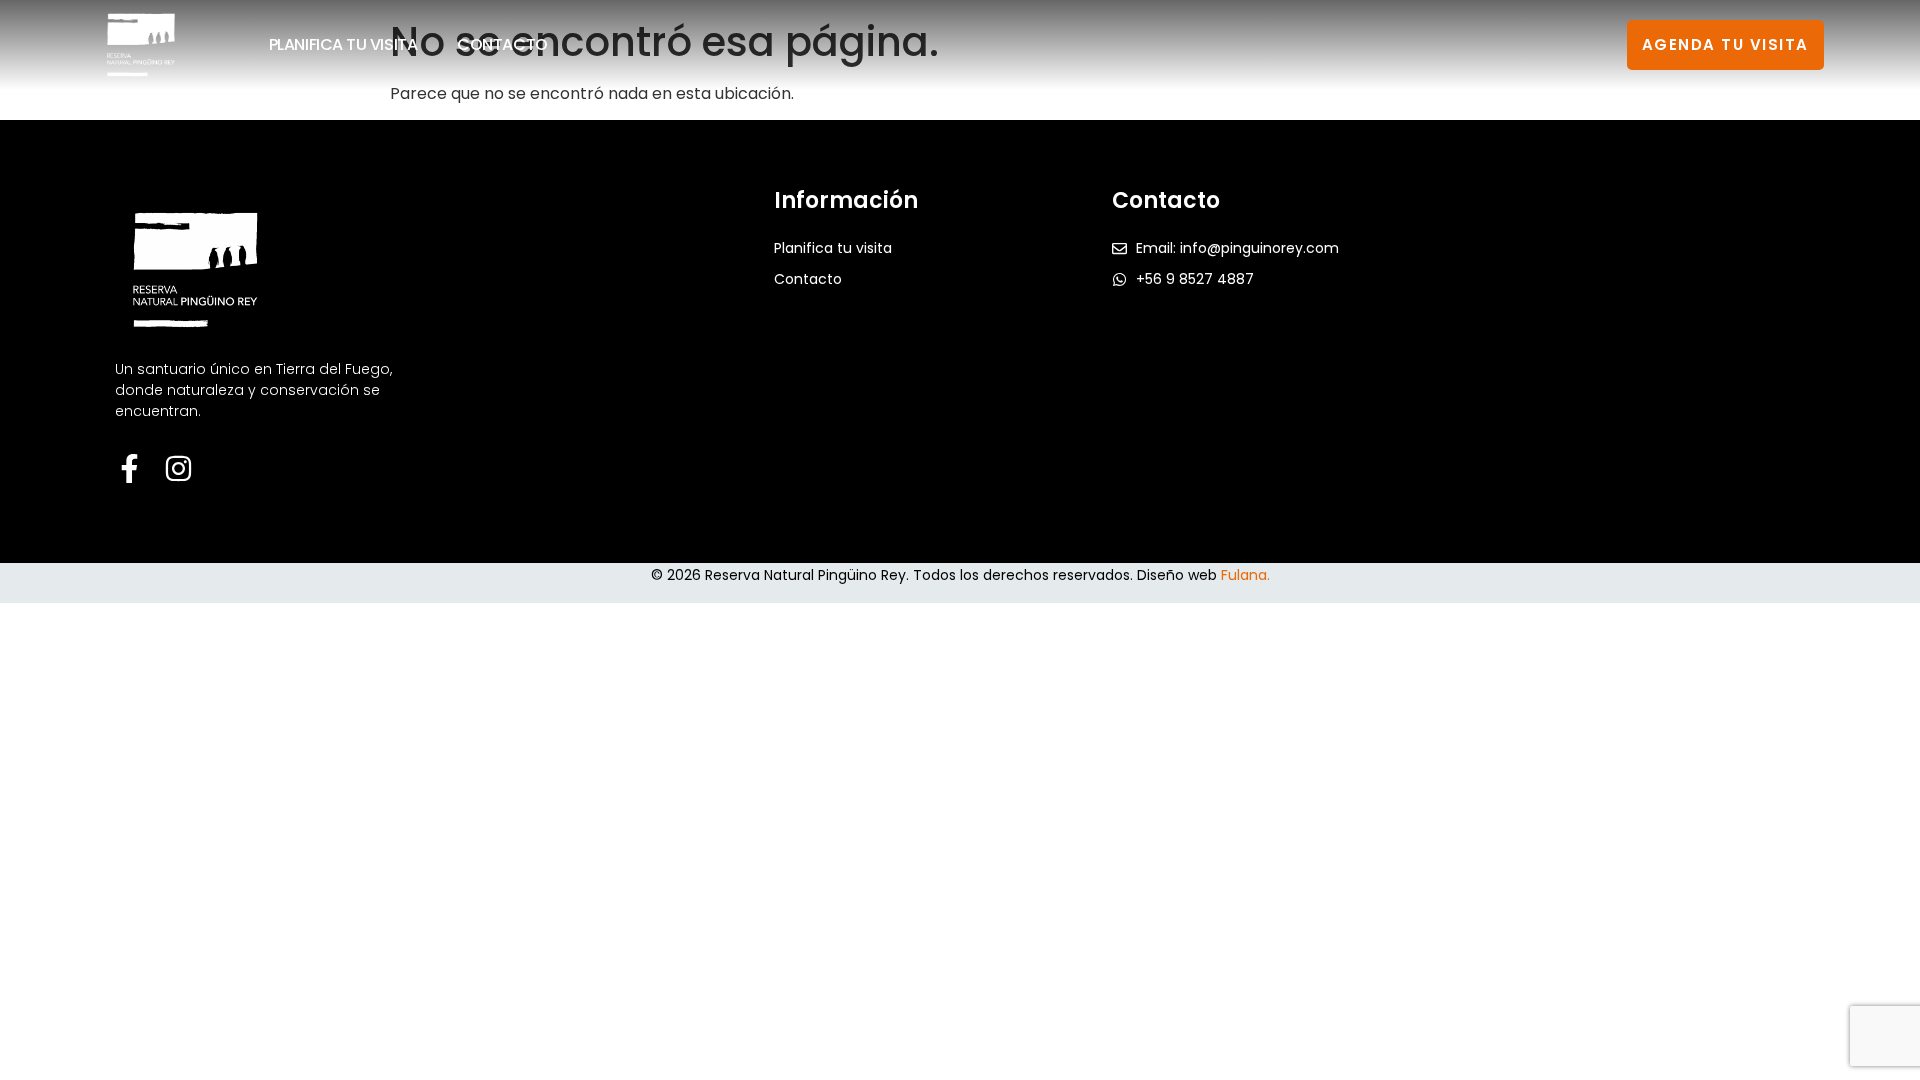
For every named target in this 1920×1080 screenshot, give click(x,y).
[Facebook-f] (129, 468)
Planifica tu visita (343, 44)
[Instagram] (178, 468)
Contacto (502, 44)
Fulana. (1245, 575)
